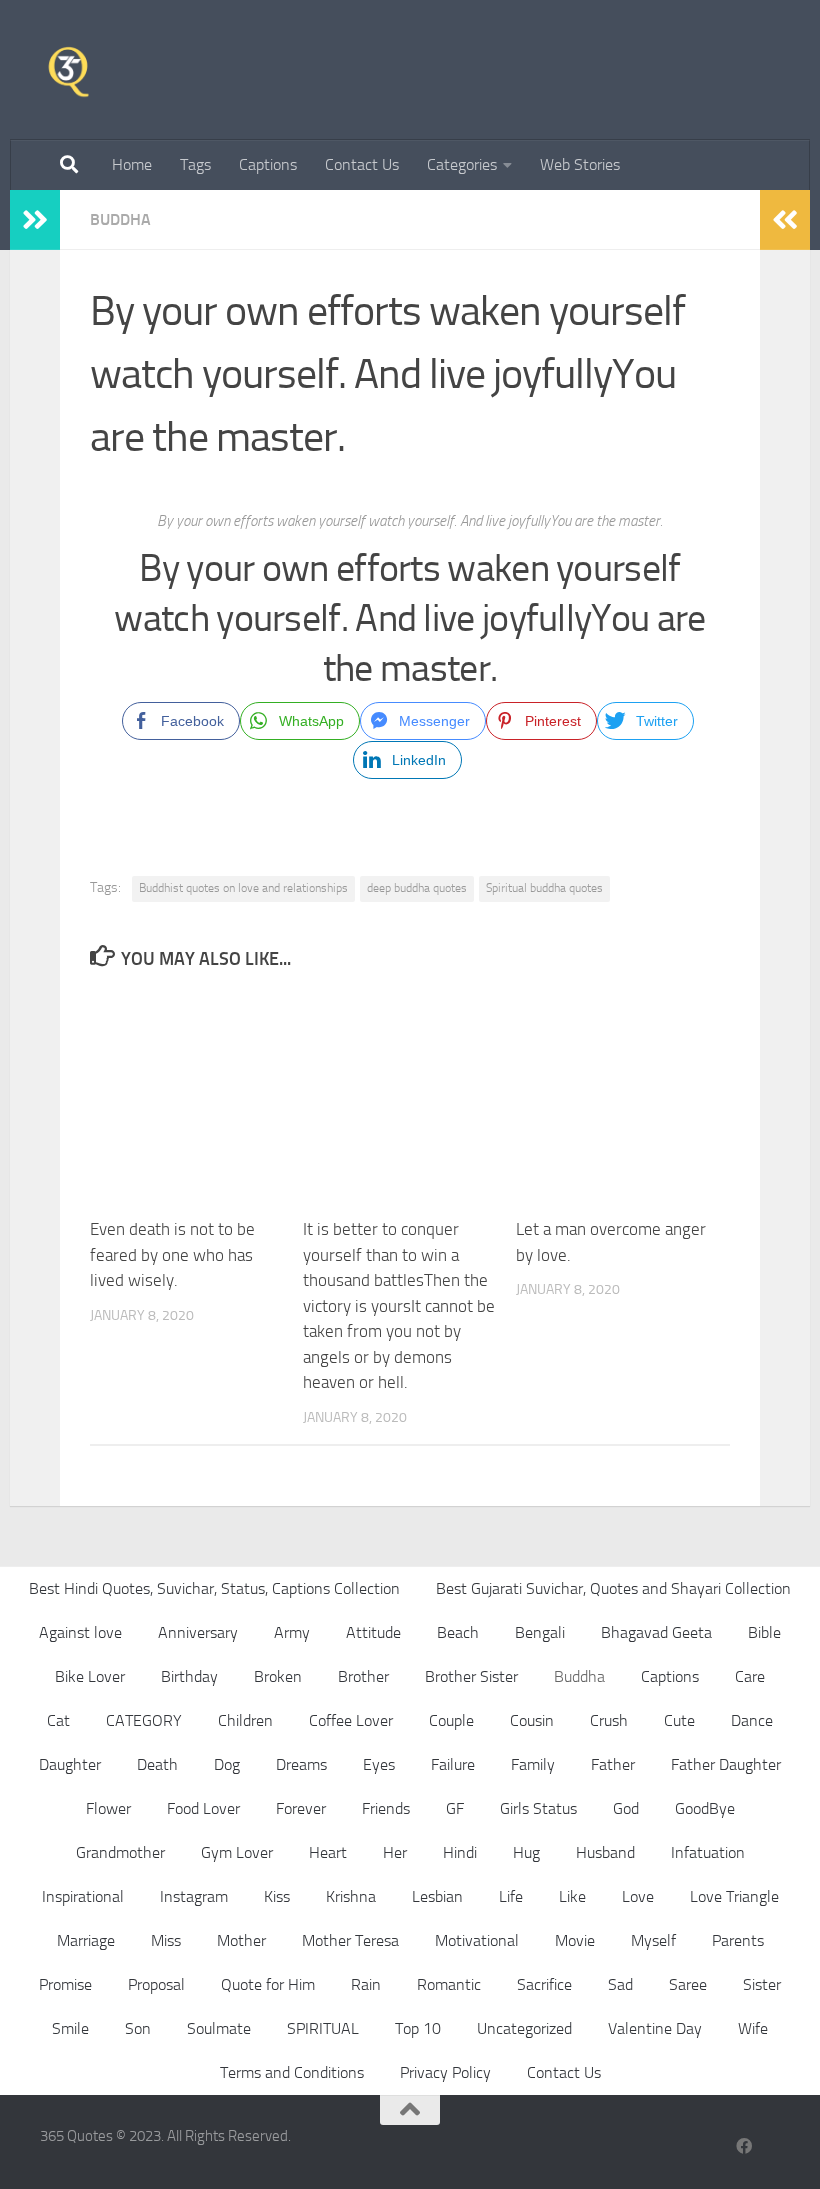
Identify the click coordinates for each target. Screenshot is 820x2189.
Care (750, 1676)
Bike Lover (90, 1676)
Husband (605, 1852)
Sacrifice (544, 1984)
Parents (738, 1940)
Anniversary (198, 1632)
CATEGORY (144, 1720)
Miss (166, 1940)
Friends (386, 1808)
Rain (366, 1984)
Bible (764, 1632)
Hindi (460, 1852)
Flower (108, 1808)
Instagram (194, 1896)
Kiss (277, 1896)
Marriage (86, 1940)
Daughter (70, 1764)
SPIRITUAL (323, 2028)
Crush (609, 1720)
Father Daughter (726, 1764)
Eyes (379, 1764)
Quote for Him (268, 1984)
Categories (462, 164)
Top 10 (418, 2028)
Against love (80, 1632)
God (626, 1808)
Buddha (120, 219)
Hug (526, 1852)
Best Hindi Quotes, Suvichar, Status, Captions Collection (214, 1588)
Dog (227, 1764)
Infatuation (708, 1852)
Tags (195, 164)
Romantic (449, 1984)
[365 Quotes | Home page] (68, 70)
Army (292, 1632)
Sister (762, 1984)
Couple (451, 1720)
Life (511, 1896)
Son (138, 2028)
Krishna (351, 1896)
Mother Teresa (350, 1940)
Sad (620, 1984)
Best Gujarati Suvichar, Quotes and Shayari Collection (613, 1588)
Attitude (373, 1632)
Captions (268, 164)
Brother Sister (471, 1676)
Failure (453, 1764)
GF (455, 1808)
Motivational (477, 1940)
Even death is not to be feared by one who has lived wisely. (172, 1254)
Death (157, 1764)
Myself (653, 1940)
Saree (688, 1984)
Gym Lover (237, 1852)
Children (245, 1720)
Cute (679, 1720)
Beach (458, 1632)
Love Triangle (734, 1896)
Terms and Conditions (292, 2072)
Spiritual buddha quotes (544, 888)
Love (638, 1896)
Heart (328, 1852)
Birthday (189, 1676)
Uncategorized (524, 2028)
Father (613, 1764)
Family (533, 1764)
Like (572, 1896)
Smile (70, 2028)
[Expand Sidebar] (35, 220)
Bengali (540, 1632)
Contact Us (362, 164)
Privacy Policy (445, 2072)
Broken (278, 1676)
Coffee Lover (351, 1720)
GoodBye (705, 1808)
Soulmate (219, 2028)
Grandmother (120, 1852)
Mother (241, 1940)
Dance (752, 1720)
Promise (65, 1984)
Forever (301, 1808)
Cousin (532, 1720)
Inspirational (83, 1896)
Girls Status (538, 1808)
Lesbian (437, 1896)
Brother (363, 1676)
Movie (575, 1940)
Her (395, 1852)
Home (132, 164)
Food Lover (203, 1808)
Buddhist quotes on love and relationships (243, 888)
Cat (58, 1720)
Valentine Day (655, 2028)
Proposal (156, 1984)
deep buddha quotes (417, 888)
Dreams (301, 1764)
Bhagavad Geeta (656, 1632)
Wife (753, 2028)
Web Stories (580, 164)
